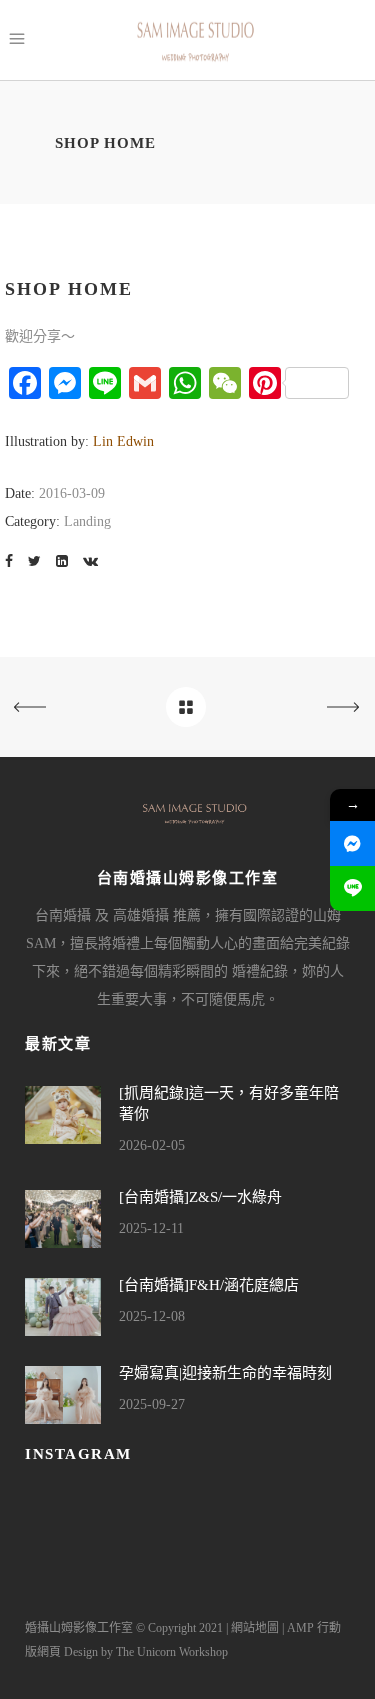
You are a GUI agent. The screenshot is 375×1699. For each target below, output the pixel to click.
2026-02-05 (152, 1145)
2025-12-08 (152, 1316)
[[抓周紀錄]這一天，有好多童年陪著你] (63, 1115)
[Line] (352, 888)
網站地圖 (255, 1628)
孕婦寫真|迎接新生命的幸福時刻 (225, 1373)
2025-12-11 (151, 1228)
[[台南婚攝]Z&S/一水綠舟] (63, 1219)
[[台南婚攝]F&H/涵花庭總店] (63, 1307)
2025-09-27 (152, 1404)
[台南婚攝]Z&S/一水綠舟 (200, 1197)
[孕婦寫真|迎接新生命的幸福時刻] (63, 1395)
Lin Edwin (123, 441)
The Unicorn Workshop (172, 1652)
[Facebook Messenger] (352, 843)
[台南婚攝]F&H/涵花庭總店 (209, 1285)
